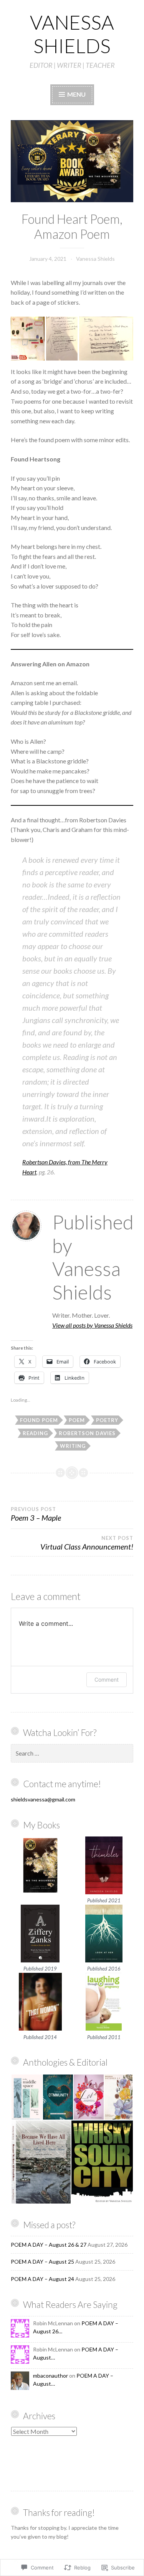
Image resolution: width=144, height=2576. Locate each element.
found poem (39, 1420)
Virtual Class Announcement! (87, 1543)
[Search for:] (72, 1753)
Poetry (107, 1420)
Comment (107, 1680)
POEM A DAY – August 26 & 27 (49, 2245)
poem (77, 1420)
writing (73, 1446)
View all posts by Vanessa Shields (92, 1325)
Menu (76, 94)
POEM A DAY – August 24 (42, 2279)
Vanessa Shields (95, 259)
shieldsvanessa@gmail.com (43, 1799)
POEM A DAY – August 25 (42, 2262)
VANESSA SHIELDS (72, 34)
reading (35, 1433)
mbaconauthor (50, 2376)
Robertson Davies (87, 1433)
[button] (28, 339)
